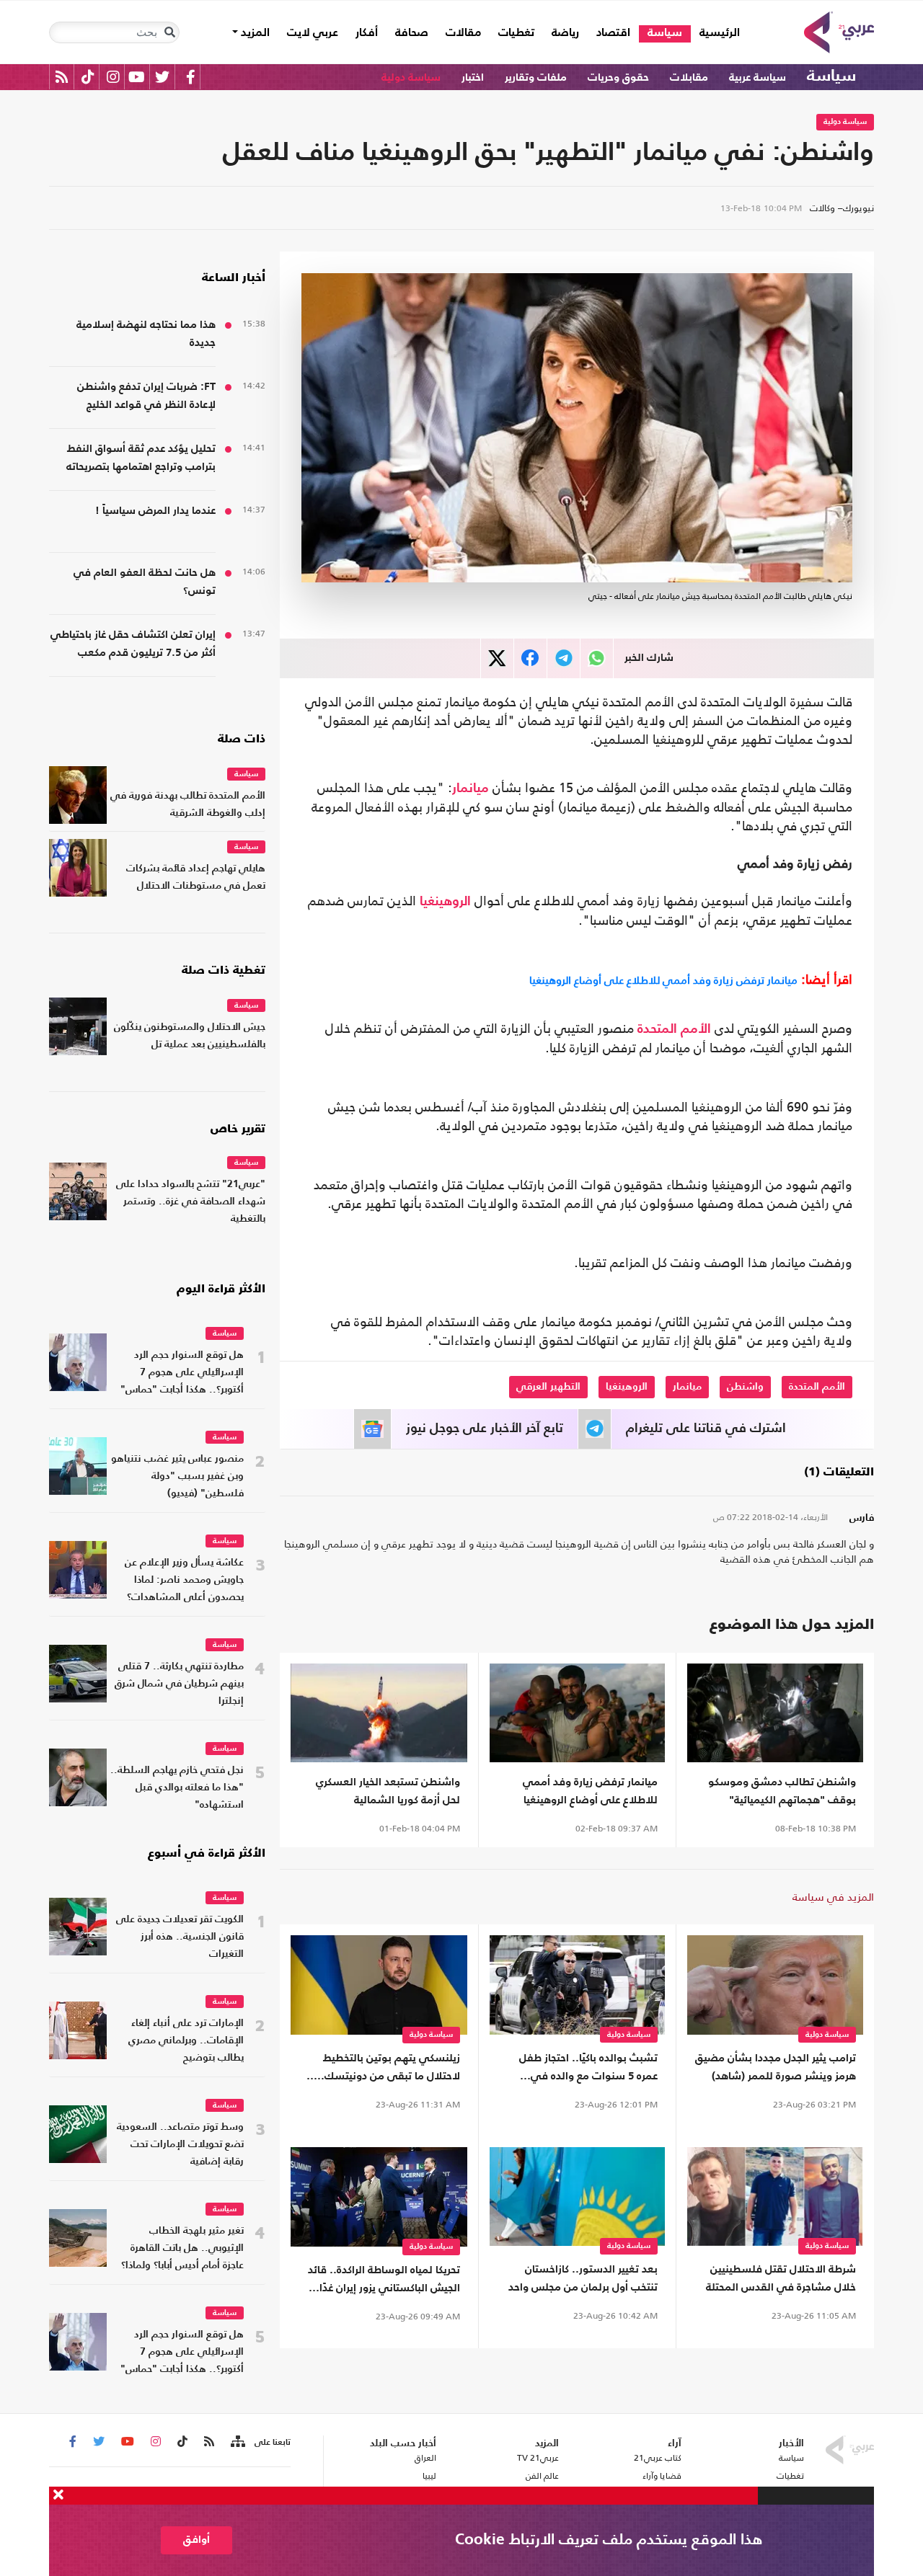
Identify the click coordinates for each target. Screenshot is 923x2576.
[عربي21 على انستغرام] (113, 77)
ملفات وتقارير (536, 77)
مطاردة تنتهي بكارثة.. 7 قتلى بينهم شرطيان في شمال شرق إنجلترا (179, 1684)
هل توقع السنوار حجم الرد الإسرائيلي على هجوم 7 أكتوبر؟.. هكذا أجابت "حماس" (182, 1373)
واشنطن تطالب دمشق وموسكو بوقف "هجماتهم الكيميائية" (782, 1791)
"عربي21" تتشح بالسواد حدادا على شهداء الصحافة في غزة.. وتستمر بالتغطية (191, 1202)
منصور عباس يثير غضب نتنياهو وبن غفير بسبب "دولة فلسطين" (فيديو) (177, 1476)
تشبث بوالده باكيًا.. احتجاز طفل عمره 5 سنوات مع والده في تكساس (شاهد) (588, 2069)
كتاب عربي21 (658, 2458)
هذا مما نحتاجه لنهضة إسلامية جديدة (146, 334)
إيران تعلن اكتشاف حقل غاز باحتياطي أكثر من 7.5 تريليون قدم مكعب (133, 644)
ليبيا (429, 2476)
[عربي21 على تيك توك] (88, 77)
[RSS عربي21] (62, 77)
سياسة (665, 33)
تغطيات (516, 33)
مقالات (463, 33)
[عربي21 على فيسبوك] (190, 77)
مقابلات (689, 77)
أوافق (196, 2540)
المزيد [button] (254, 33)
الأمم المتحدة (674, 1029)
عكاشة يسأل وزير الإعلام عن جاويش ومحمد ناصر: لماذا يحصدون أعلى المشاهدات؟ (184, 1580)
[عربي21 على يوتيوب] (136, 77)
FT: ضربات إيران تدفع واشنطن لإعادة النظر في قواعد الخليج (146, 396)
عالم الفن (542, 2476)
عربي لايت (313, 33)
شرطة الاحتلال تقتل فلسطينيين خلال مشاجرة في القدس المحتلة (781, 2278)
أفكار (367, 33)
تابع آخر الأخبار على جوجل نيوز (485, 1429)
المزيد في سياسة (833, 1897)
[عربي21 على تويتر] (162, 77)
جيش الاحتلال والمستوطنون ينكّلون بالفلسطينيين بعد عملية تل (190, 1036)
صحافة (412, 33)
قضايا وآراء (662, 2476)
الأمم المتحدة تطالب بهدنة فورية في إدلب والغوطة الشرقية (188, 805)
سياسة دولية (411, 77)
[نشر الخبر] (497, 658)
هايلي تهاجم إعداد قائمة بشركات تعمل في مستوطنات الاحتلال (196, 878)
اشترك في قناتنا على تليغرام (706, 1429)
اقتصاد (613, 33)
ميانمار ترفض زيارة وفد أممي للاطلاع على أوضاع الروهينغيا (663, 980)
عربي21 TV (538, 2458)
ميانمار (471, 789)
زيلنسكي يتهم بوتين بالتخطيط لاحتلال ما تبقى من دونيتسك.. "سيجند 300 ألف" (389, 2069)
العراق (425, 2458)
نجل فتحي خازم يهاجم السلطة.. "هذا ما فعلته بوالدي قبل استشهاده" (177, 1788)
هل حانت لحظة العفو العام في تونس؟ (145, 582)
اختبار (473, 77)
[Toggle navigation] (169, 32)
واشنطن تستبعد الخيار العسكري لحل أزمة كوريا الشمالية (388, 1791)
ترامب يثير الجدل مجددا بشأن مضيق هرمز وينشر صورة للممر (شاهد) (776, 2067)
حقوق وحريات (618, 77)
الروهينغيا (445, 902)
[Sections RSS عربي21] (237, 2442)
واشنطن (745, 1387)
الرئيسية (715, 33)
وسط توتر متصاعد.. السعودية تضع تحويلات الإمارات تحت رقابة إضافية (180, 2145)
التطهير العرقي (548, 1387)
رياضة (565, 33)
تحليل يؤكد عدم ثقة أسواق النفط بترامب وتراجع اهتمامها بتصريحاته (141, 458)
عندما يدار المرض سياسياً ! (155, 511)
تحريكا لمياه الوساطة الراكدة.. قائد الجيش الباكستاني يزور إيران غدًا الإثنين (384, 2281)
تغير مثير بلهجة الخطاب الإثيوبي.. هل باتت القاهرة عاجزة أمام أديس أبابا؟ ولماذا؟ (182, 2248)
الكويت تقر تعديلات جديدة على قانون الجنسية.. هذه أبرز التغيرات (180, 1937)
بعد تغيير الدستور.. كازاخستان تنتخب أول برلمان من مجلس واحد (583, 2278)
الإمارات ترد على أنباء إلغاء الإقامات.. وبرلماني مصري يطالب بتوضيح (186, 2041)
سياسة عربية (758, 77)
